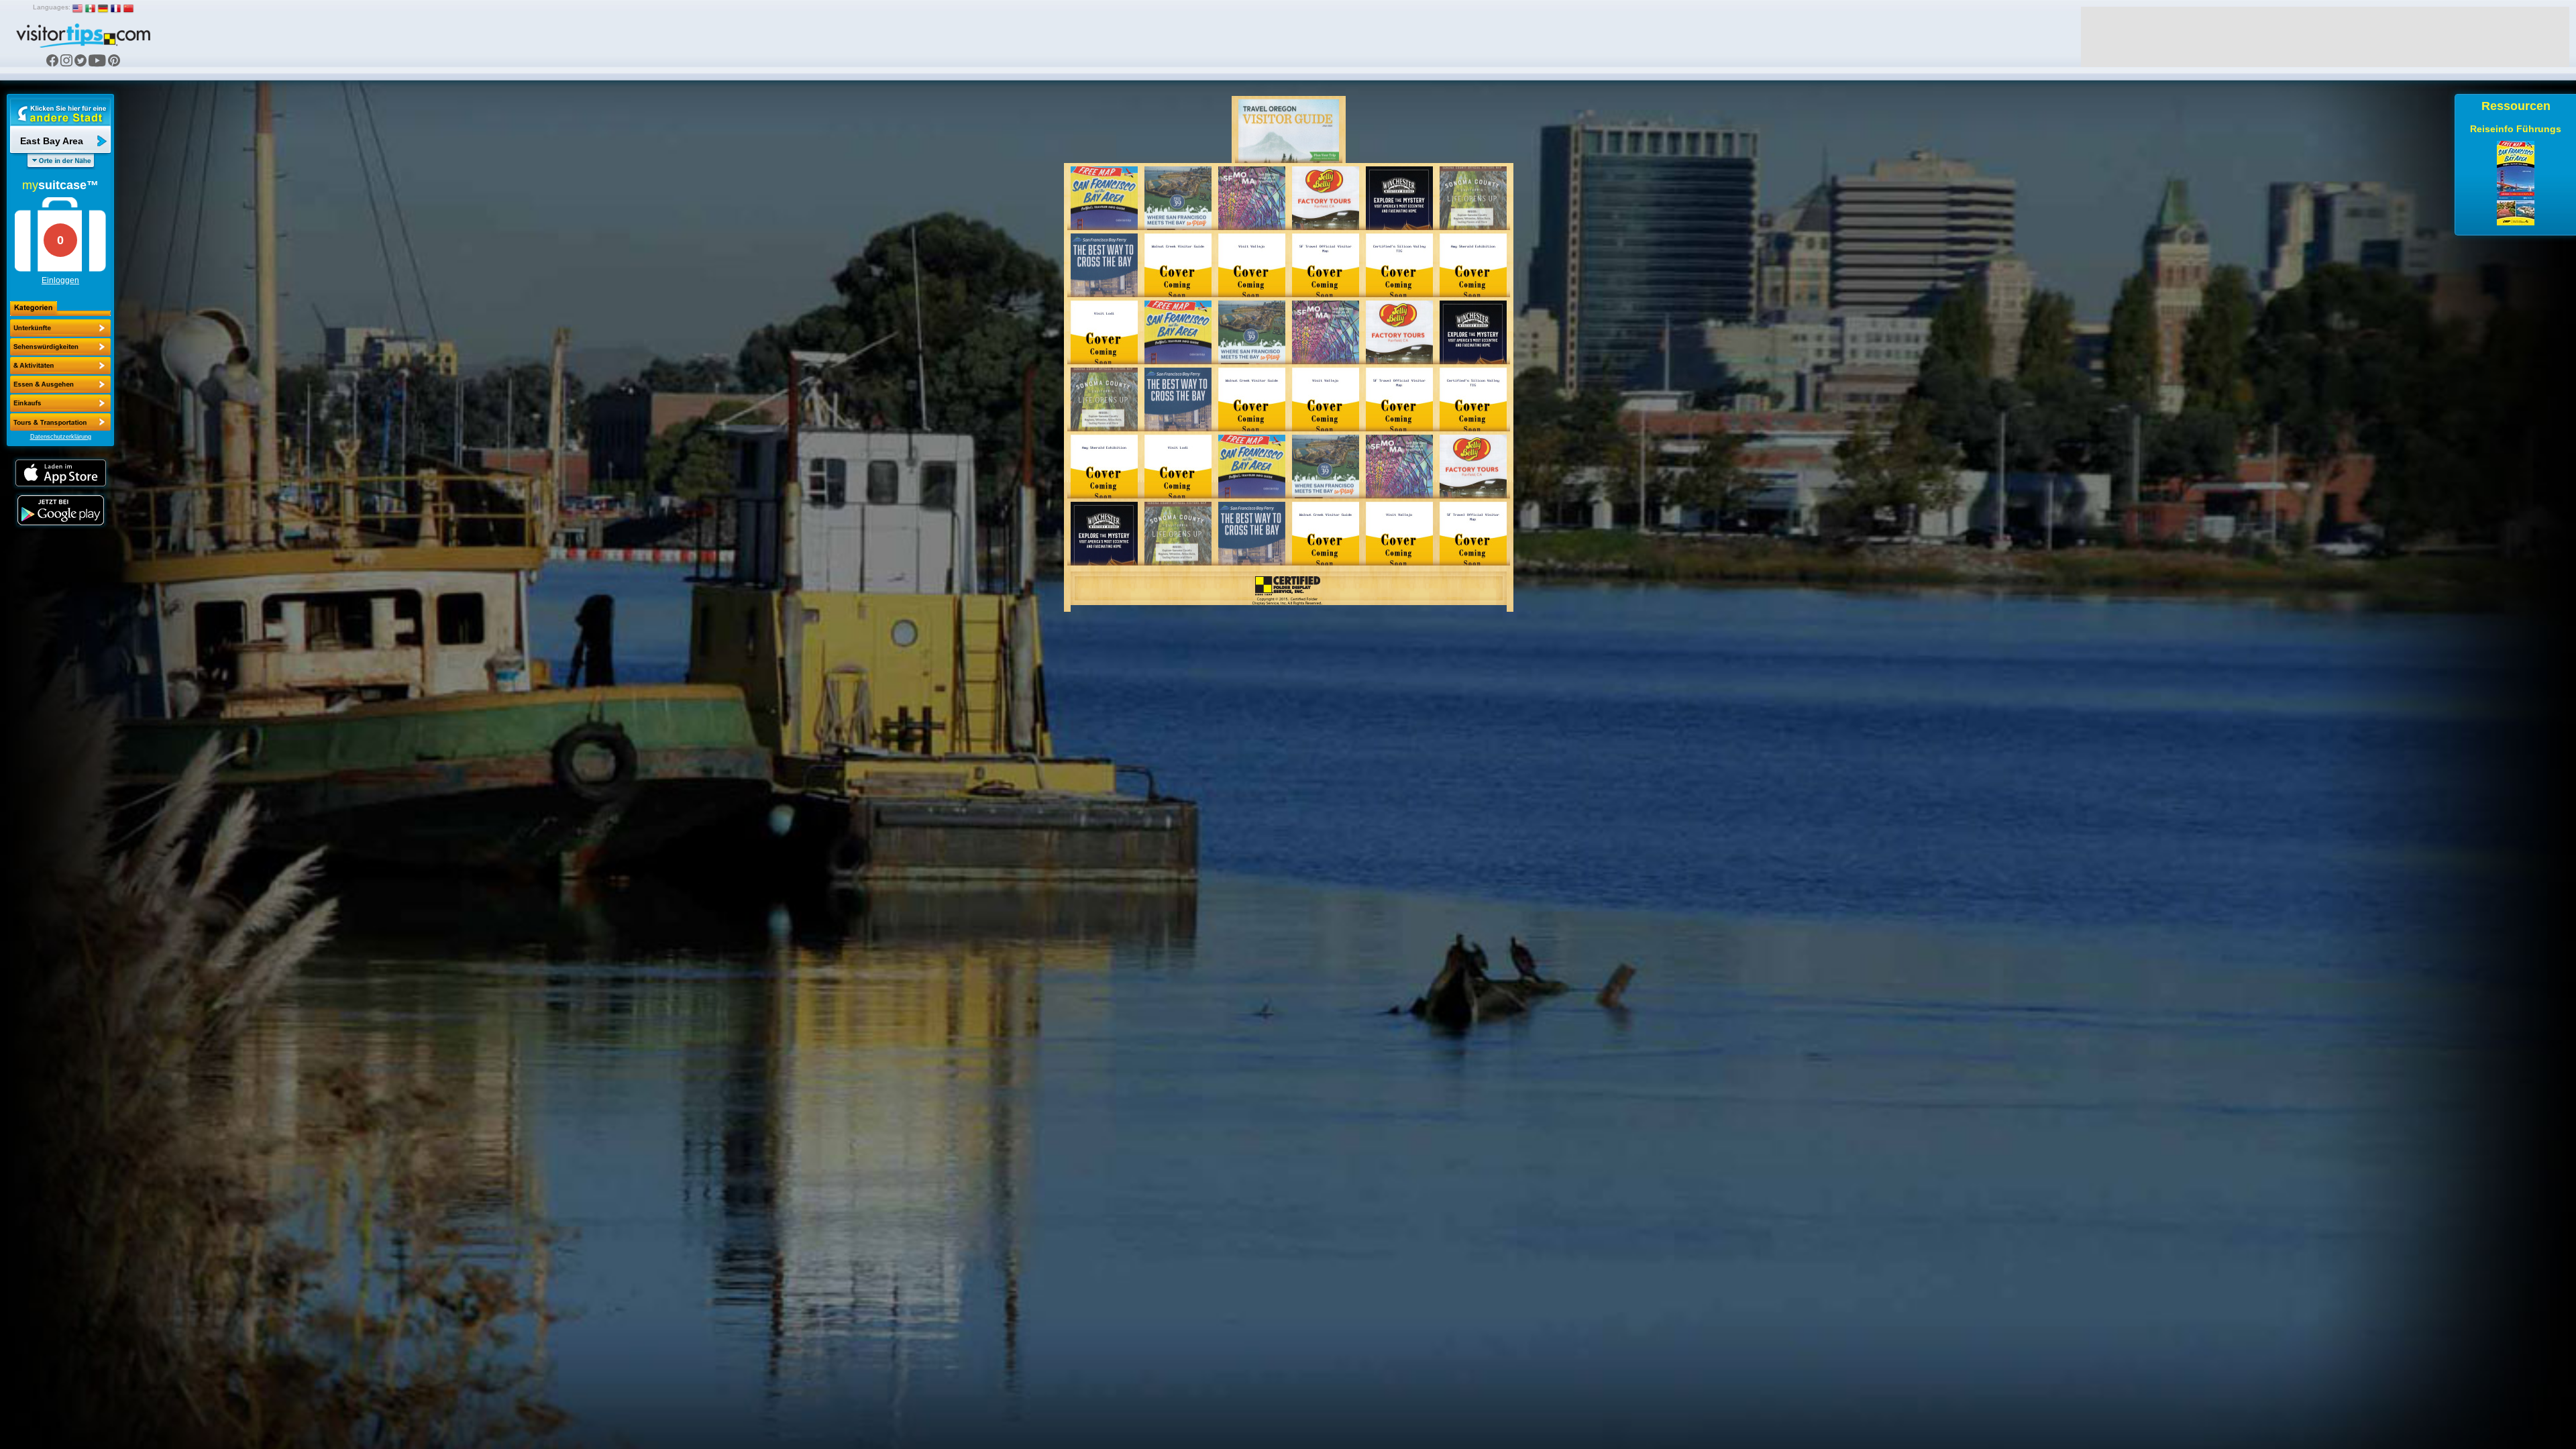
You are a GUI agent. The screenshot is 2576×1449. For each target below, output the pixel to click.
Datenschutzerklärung (61, 437)
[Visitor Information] (60, 422)
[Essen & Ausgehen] (60, 366)
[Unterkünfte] (60, 328)
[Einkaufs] (60, 384)
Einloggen (60, 280)
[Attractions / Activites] (60, 347)
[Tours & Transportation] (60, 403)
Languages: (52, 7)
